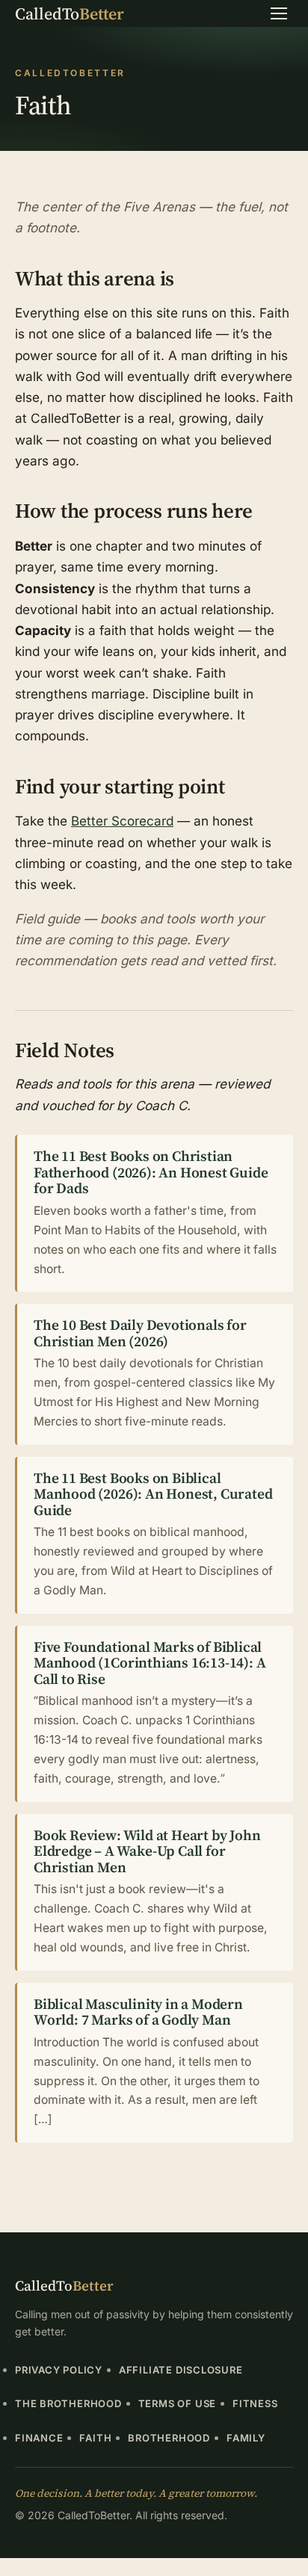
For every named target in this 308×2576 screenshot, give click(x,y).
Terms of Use (177, 2403)
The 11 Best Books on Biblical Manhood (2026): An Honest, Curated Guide (153, 1494)
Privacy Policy (59, 2370)
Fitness (255, 2403)
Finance (39, 2438)
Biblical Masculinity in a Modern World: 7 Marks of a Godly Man (138, 2012)
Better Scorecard (122, 821)
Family (246, 2438)
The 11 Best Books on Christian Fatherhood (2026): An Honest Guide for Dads (151, 1172)
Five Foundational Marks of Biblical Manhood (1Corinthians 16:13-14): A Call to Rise (150, 1663)
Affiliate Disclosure (181, 2370)
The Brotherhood (68, 2403)
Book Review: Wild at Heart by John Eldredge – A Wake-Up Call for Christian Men (147, 1851)
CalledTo (70, 13)
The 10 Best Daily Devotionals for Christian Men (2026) (140, 1333)
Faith (95, 2438)
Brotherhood (169, 2438)
